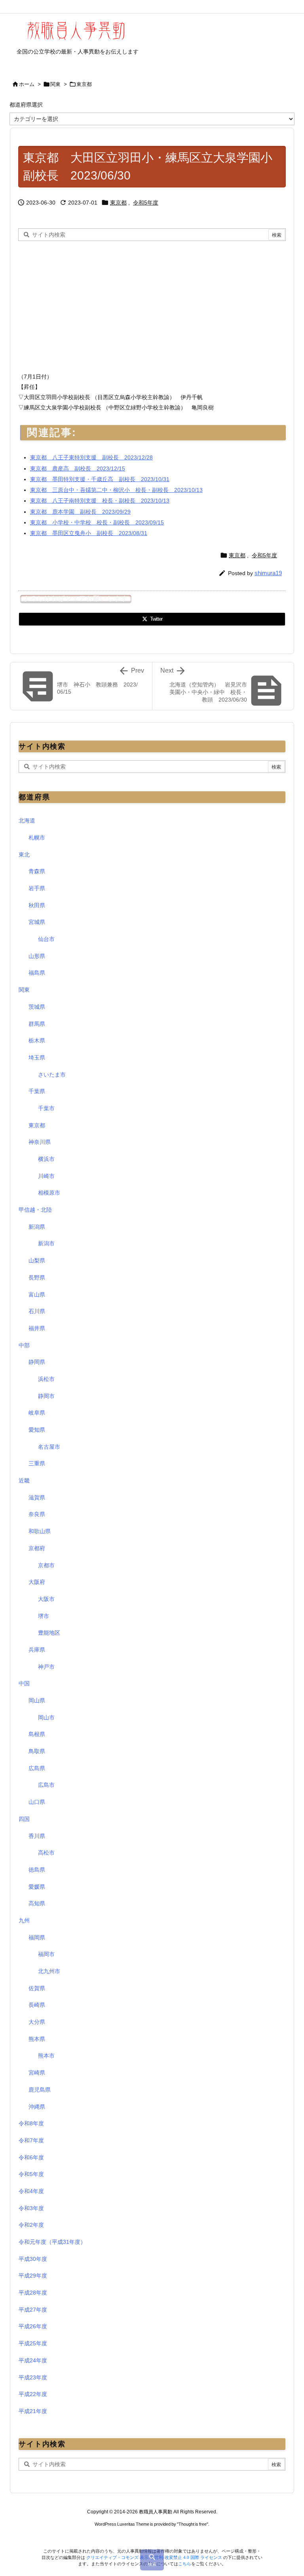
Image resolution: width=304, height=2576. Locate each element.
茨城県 (37, 1007)
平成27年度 (33, 2310)
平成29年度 (33, 2276)
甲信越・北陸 (35, 1210)
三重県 (37, 1463)
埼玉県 (37, 1058)
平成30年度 (33, 2259)
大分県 (37, 2022)
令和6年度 (31, 2157)
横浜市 (46, 1159)
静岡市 (46, 1396)
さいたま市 (52, 1075)
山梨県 (37, 1260)
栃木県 (37, 1040)
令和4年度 (31, 2191)
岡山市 (46, 1717)
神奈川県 (40, 1142)
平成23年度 (33, 2377)
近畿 (24, 1480)
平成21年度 (33, 2411)
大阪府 (37, 1582)
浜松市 (46, 1379)
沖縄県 (37, 2107)
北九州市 (49, 1971)
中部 (24, 1345)
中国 (24, 1683)
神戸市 (46, 1667)
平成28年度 (33, 2293)
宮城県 (37, 922)
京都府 (37, 1548)
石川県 (37, 1311)
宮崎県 (37, 2073)
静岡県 (37, 1362)
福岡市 (46, 1954)
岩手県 (37, 888)
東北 (24, 855)
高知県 (37, 1903)
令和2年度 (31, 2225)
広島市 (46, 1785)
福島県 (37, 973)
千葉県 (37, 1091)
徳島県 (37, 1870)
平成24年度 (33, 2360)
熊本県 (37, 2039)
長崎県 (37, 2005)
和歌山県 (40, 1531)
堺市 (44, 1616)
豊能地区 (49, 1633)
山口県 (37, 1802)
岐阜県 (37, 1413)
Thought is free (193, 2524)
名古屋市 (49, 1447)
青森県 (37, 871)
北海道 (27, 820)
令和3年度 (31, 2208)
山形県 (37, 956)
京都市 (46, 1565)
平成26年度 (33, 2326)
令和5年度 (146, 203)
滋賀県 (37, 1497)
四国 (24, 1819)
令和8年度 (31, 2123)
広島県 (37, 1768)
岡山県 (37, 1700)
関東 (55, 84)
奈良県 (37, 1514)
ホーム (27, 84)
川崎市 (46, 1176)
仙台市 (46, 939)
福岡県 (37, 1937)
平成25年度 (33, 2343)
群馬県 (37, 1024)
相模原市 (49, 1193)
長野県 (37, 1277)
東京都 (84, 84)
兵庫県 (37, 1650)
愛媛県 (37, 1887)
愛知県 (37, 1430)
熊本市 (46, 2056)
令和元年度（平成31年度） (52, 2242)
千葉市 (46, 1108)
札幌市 (37, 838)
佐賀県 (37, 1988)
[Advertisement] (85, 304)
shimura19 (268, 573)
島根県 (37, 1734)
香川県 (37, 1836)
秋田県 (37, 905)
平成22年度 (33, 2394)
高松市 (46, 1853)
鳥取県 (37, 1751)
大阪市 (46, 1599)
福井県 (37, 1328)
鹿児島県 (40, 2090)
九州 (24, 1920)
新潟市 (46, 1243)
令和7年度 (31, 2140)
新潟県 (37, 1227)
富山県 (37, 1295)
